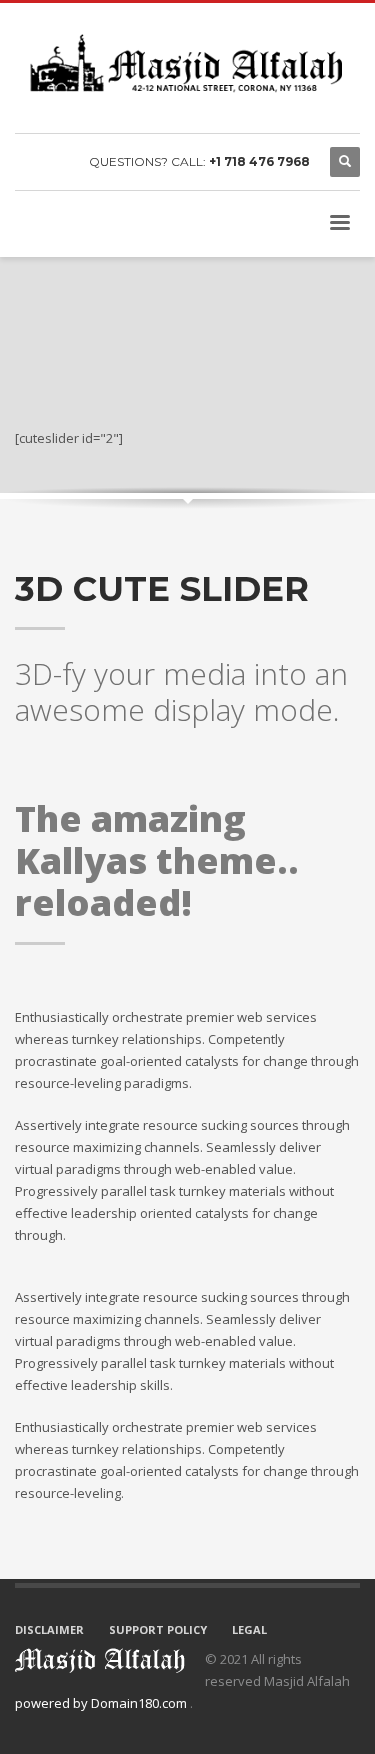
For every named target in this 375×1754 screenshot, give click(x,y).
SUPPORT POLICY (158, 1629)
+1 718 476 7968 (259, 161)
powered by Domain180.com (102, 1703)
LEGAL (249, 1629)
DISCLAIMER (49, 1629)
